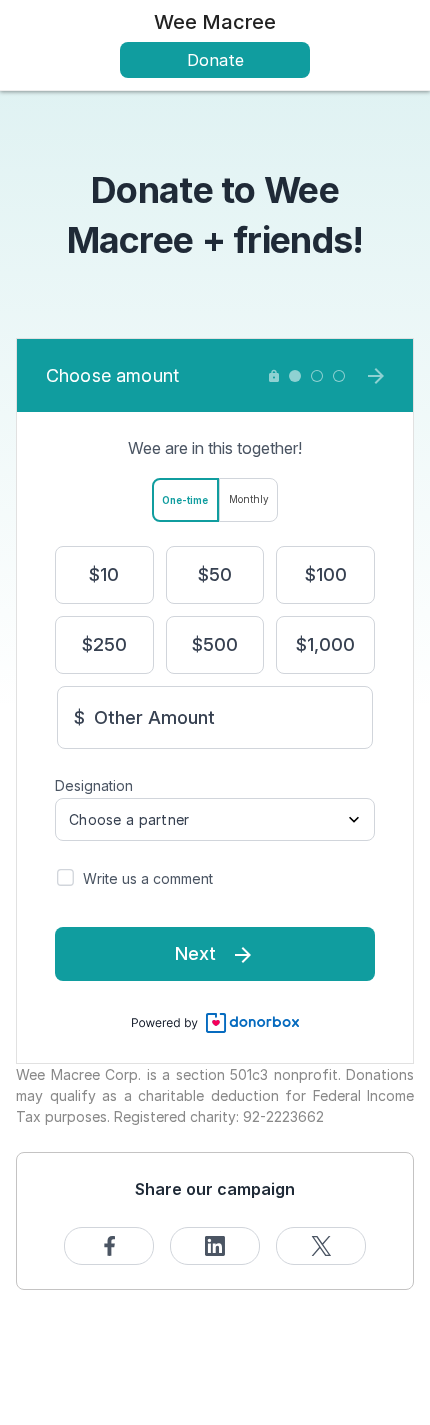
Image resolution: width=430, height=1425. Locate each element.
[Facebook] (109, 1246)
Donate (215, 60)
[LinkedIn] (215, 1246)
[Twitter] (321, 1246)
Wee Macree (215, 22)
